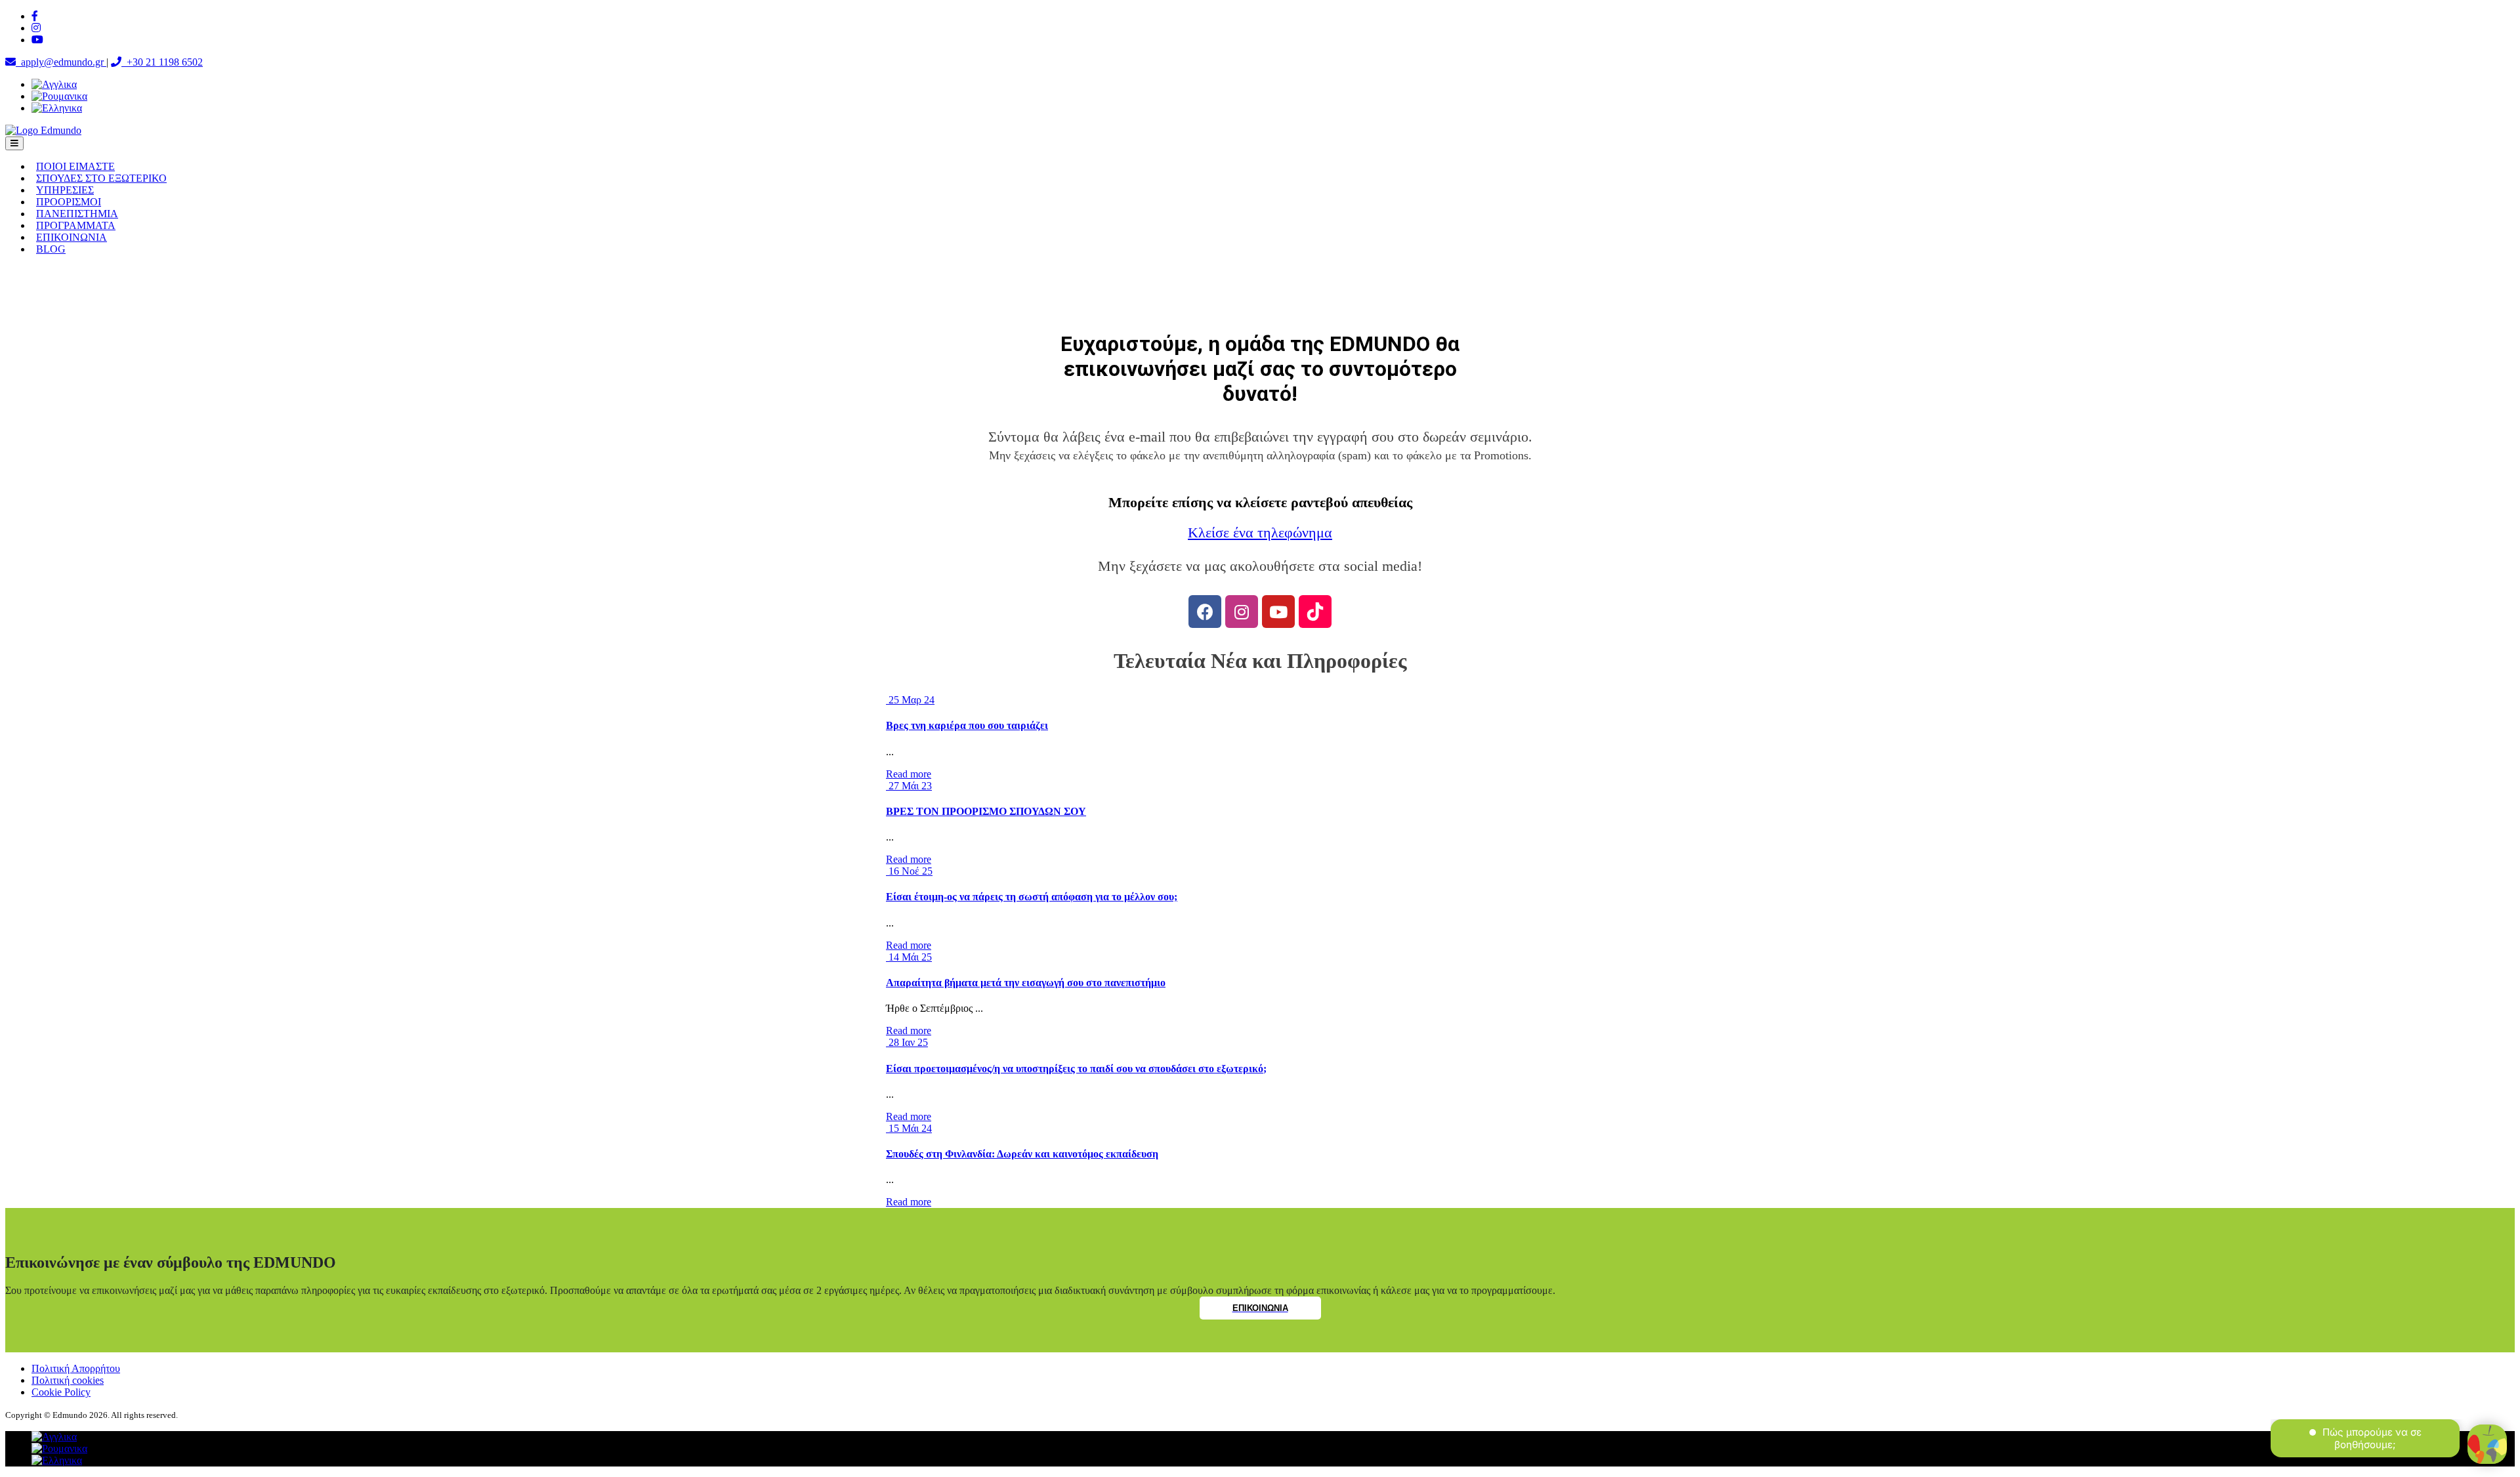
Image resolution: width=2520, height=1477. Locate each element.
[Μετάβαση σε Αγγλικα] (54, 84)
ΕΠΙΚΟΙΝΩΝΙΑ (72, 237)
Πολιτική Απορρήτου (76, 1368)
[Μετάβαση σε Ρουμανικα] (59, 96)
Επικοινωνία (1260, 1308)
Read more (909, 774)
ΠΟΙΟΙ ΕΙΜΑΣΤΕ (75, 166)
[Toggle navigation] (14, 143)
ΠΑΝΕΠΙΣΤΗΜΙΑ (77, 214)
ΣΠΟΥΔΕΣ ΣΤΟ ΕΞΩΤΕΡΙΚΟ (101, 178)
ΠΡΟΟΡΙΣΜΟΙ (69, 202)
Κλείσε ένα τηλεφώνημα (1260, 533)
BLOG (51, 249)
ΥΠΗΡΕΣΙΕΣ (65, 190)
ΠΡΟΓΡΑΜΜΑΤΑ (76, 225)
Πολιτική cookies (68, 1380)
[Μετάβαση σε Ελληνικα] (57, 108)
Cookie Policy (61, 1392)
